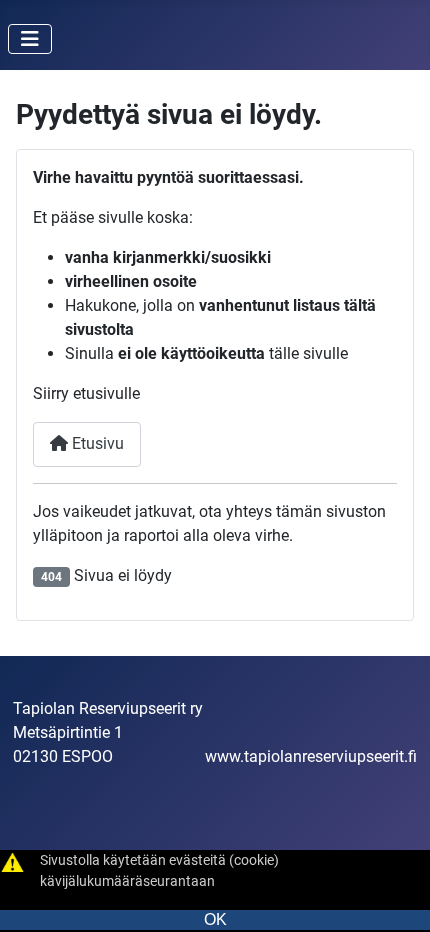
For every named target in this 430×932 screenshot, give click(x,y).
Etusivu (96, 443)
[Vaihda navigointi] (30, 39)
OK (215, 919)
